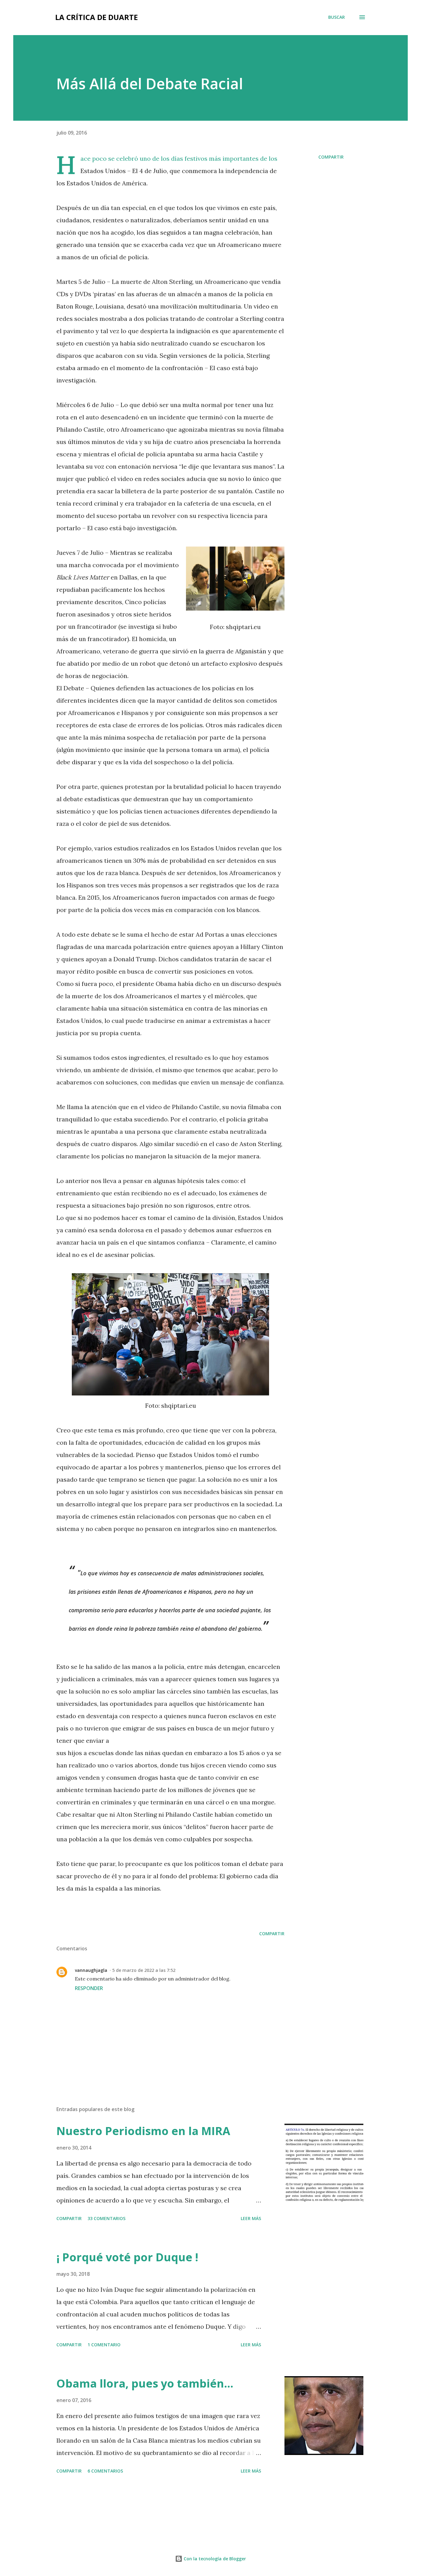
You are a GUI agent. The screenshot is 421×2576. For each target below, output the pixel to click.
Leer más (251, 2218)
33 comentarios (106, 2218)
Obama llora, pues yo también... (145, 2383)
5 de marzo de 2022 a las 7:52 (144, 1970)
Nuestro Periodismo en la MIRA (143, 2131)
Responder (89, 1988)
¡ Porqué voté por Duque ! (127, 2257)
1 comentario (104, 2345)
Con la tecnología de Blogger (214, 2559)
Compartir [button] (331, 157)
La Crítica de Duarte (96, 17)
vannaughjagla (91, 1970)
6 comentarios (105, 2471)
